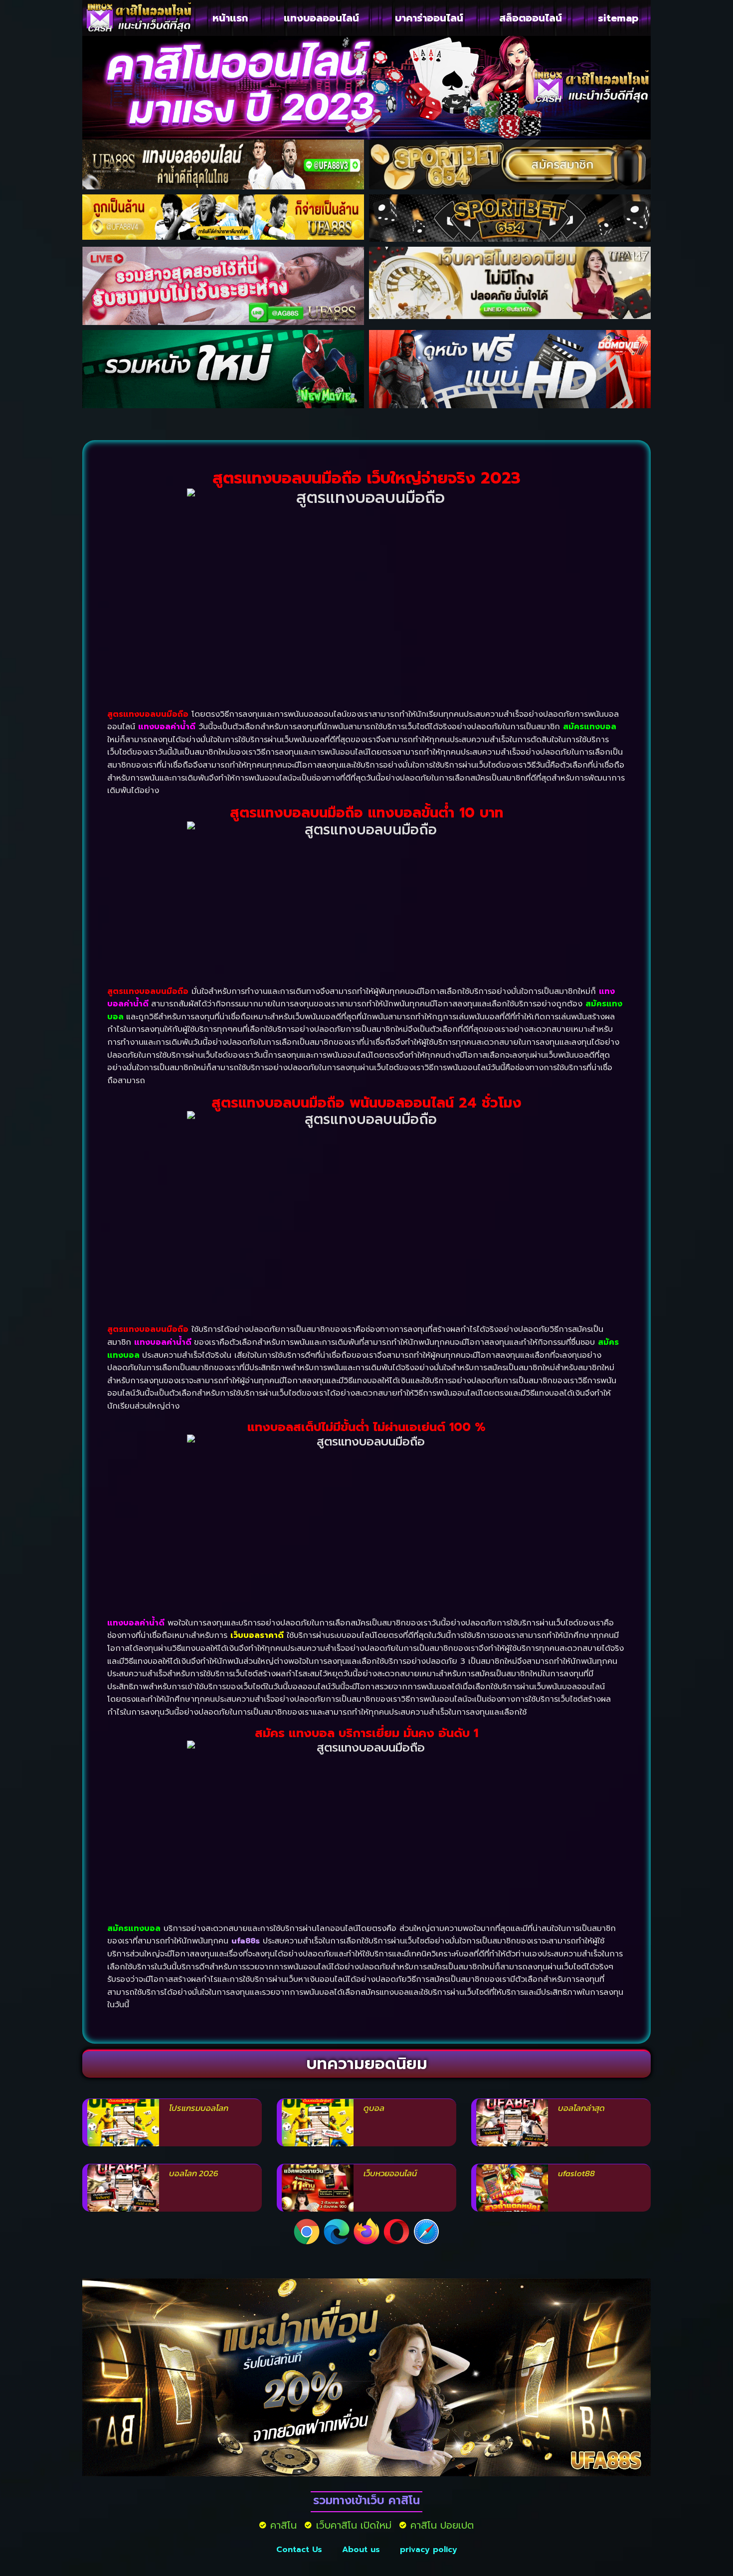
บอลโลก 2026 (194, 2173)
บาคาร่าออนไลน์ (429, 18)
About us (361, 2550)
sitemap (618, 18)
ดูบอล (374, 2108)
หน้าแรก (230, 18)
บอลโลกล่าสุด (581, 2108)
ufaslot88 (576, 2173)
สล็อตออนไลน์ (531, 18)
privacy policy (429, 2550)
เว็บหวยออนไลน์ (390, 2173)
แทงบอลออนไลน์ (321, 18)
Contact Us (299, 2550)
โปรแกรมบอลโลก (199, 2108)
